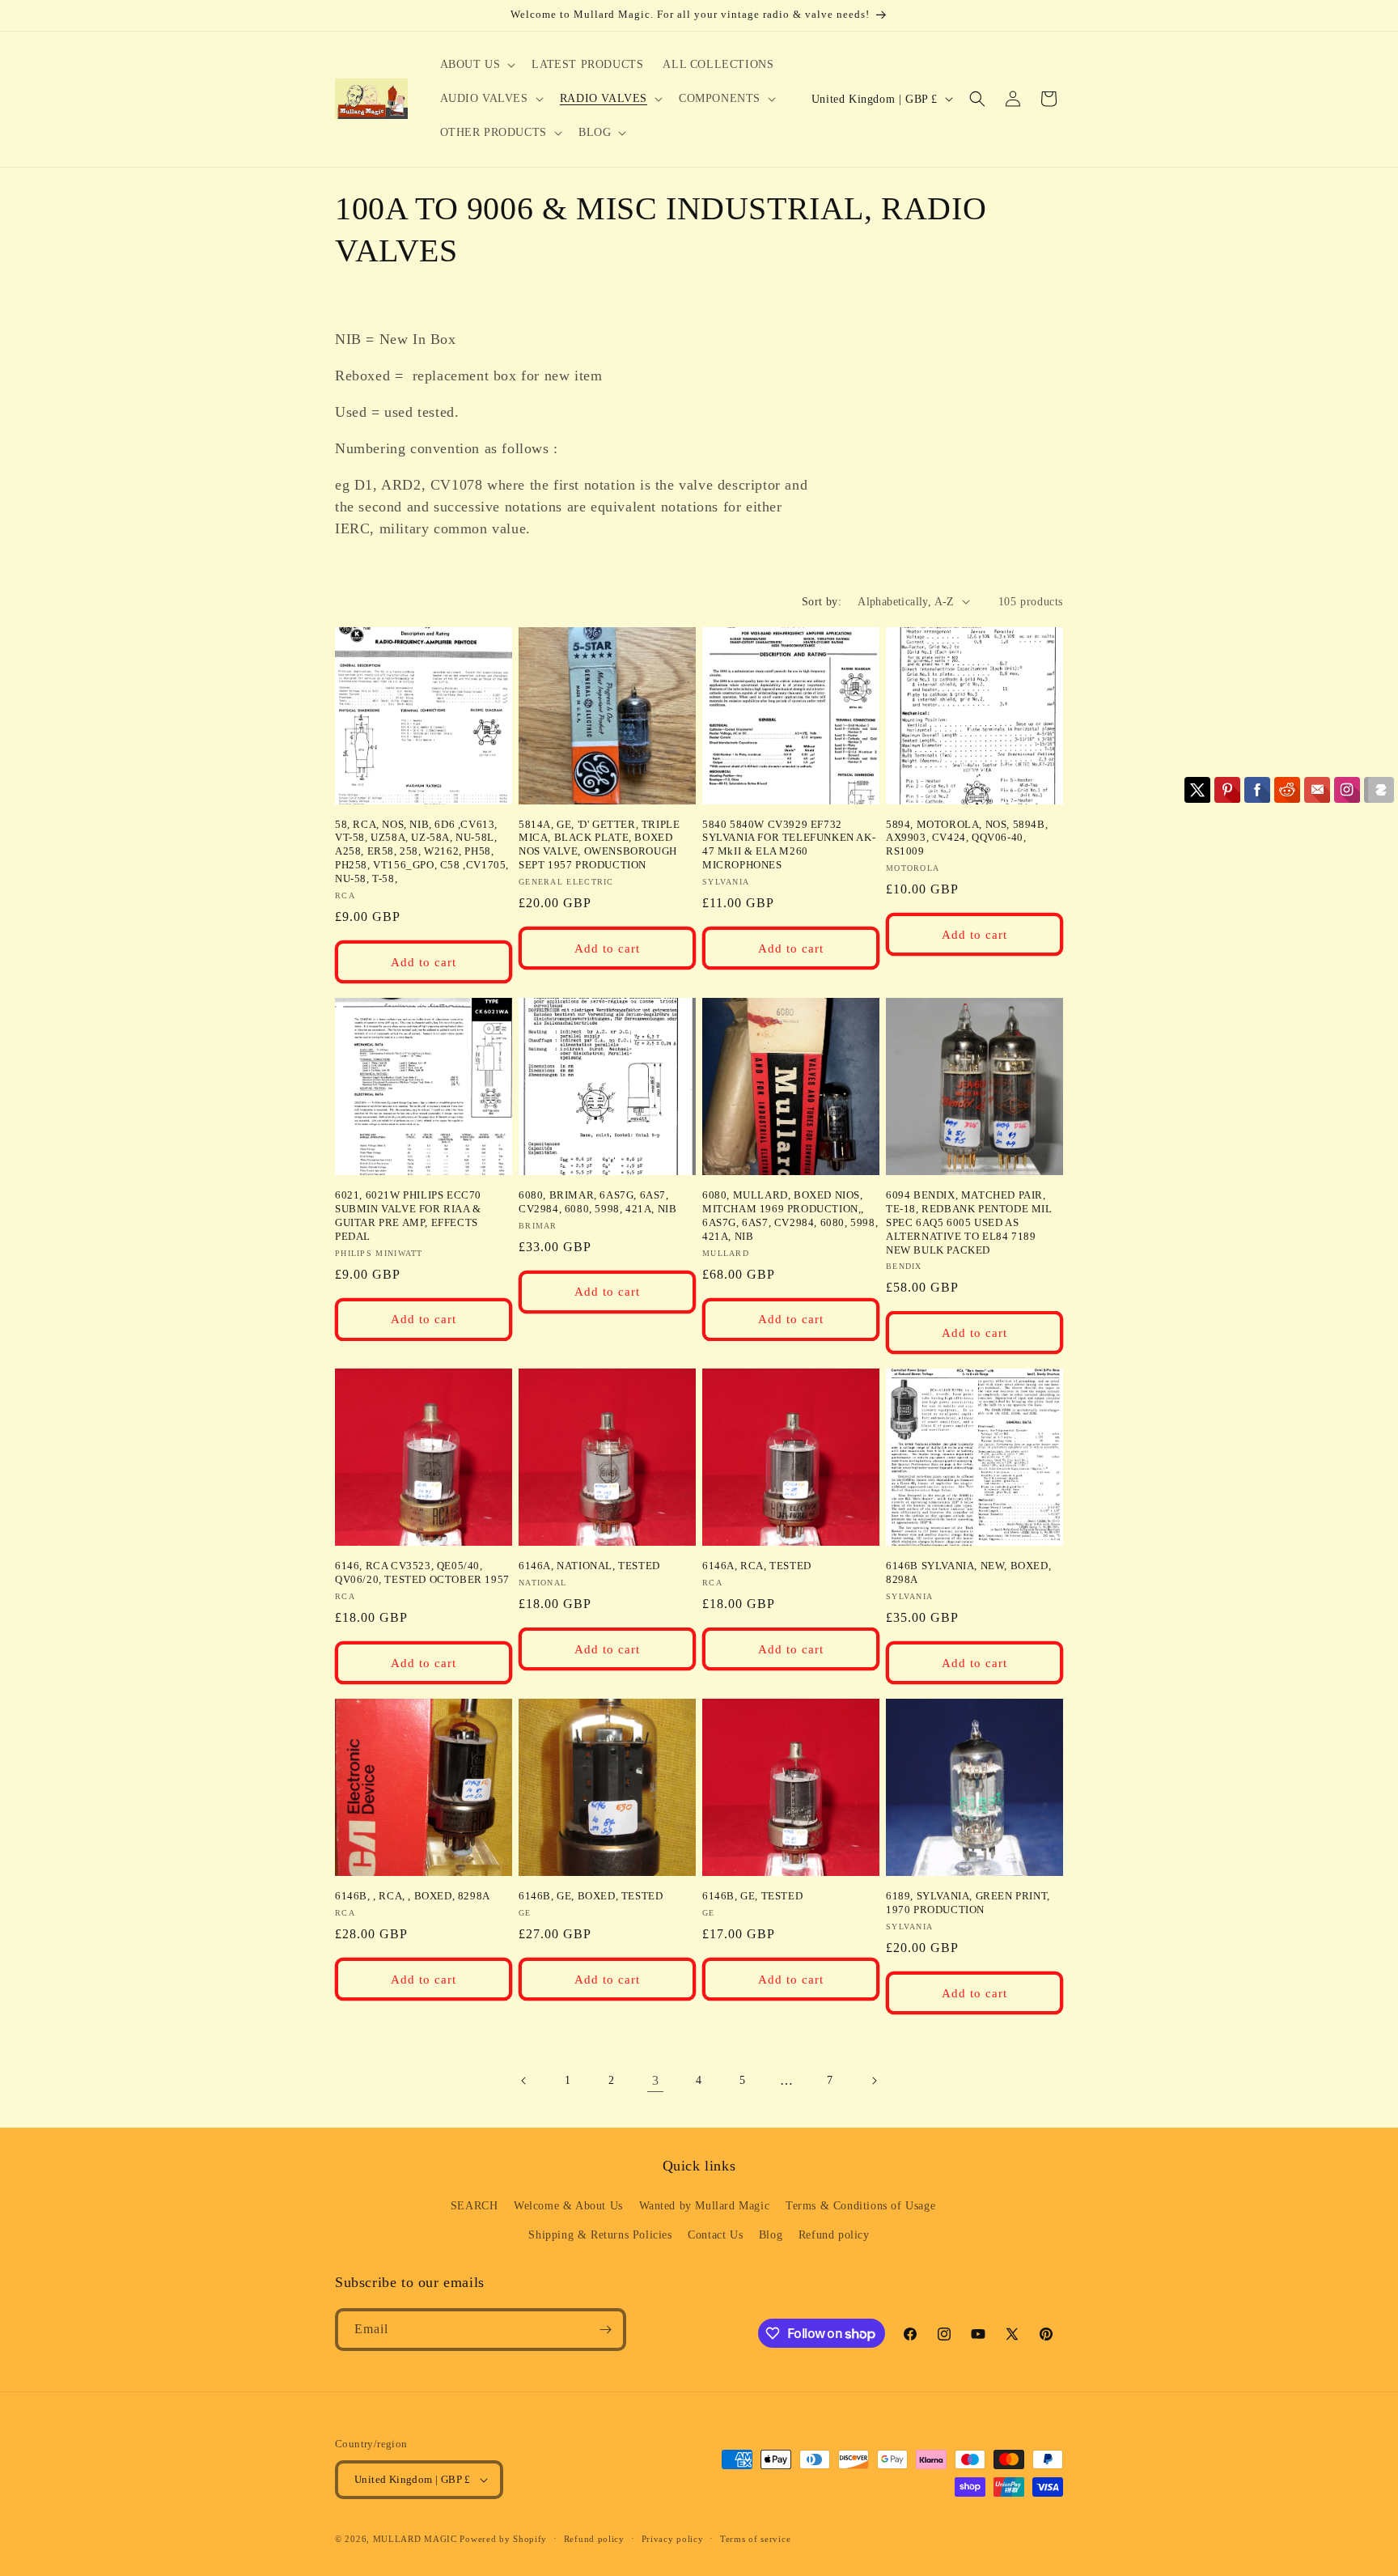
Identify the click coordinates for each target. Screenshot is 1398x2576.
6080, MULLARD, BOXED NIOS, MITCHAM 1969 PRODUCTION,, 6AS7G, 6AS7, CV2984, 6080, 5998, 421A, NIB (790, 1216)
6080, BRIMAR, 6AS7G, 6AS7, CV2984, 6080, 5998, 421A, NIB (597, 1202)
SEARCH (474, 2206)
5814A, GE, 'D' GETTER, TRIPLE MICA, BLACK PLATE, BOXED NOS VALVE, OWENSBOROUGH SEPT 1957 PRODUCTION (599, 845)
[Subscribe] (605, 2330)
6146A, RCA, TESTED (757, 1566)
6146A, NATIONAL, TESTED (589, 1566)
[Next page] (874, 2081)
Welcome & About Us (568, 2206)
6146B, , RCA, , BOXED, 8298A (413, 1896)
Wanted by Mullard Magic (705, 2206)
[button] (477, 65)
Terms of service (755, 2539)
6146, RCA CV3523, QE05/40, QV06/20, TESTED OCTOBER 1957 (422, 1572)
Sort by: (822, 602)
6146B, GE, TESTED (752, 1896)
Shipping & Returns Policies (600, 2235)
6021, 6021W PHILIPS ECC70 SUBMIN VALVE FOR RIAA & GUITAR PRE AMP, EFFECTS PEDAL (408, 1216)
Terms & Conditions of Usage (860, 2206)
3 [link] (656, 2080)
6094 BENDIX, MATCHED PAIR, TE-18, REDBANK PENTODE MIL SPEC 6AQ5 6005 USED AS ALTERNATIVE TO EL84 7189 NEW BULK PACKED (969, 1222)
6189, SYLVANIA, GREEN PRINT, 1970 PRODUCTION (968, 1903)
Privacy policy (673, 2539)
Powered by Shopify (503, 2539)
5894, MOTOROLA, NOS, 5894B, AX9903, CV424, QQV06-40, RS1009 (967, 838)
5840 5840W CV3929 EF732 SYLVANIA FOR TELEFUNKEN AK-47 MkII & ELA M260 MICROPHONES (789, 845)
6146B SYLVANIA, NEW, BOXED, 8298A (968, 1572)
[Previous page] (524, 2081)
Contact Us (715, 2235)
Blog (771, 2235)
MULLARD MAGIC (415, 2539)
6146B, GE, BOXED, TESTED (591, 1896)
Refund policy (834, 2235)
